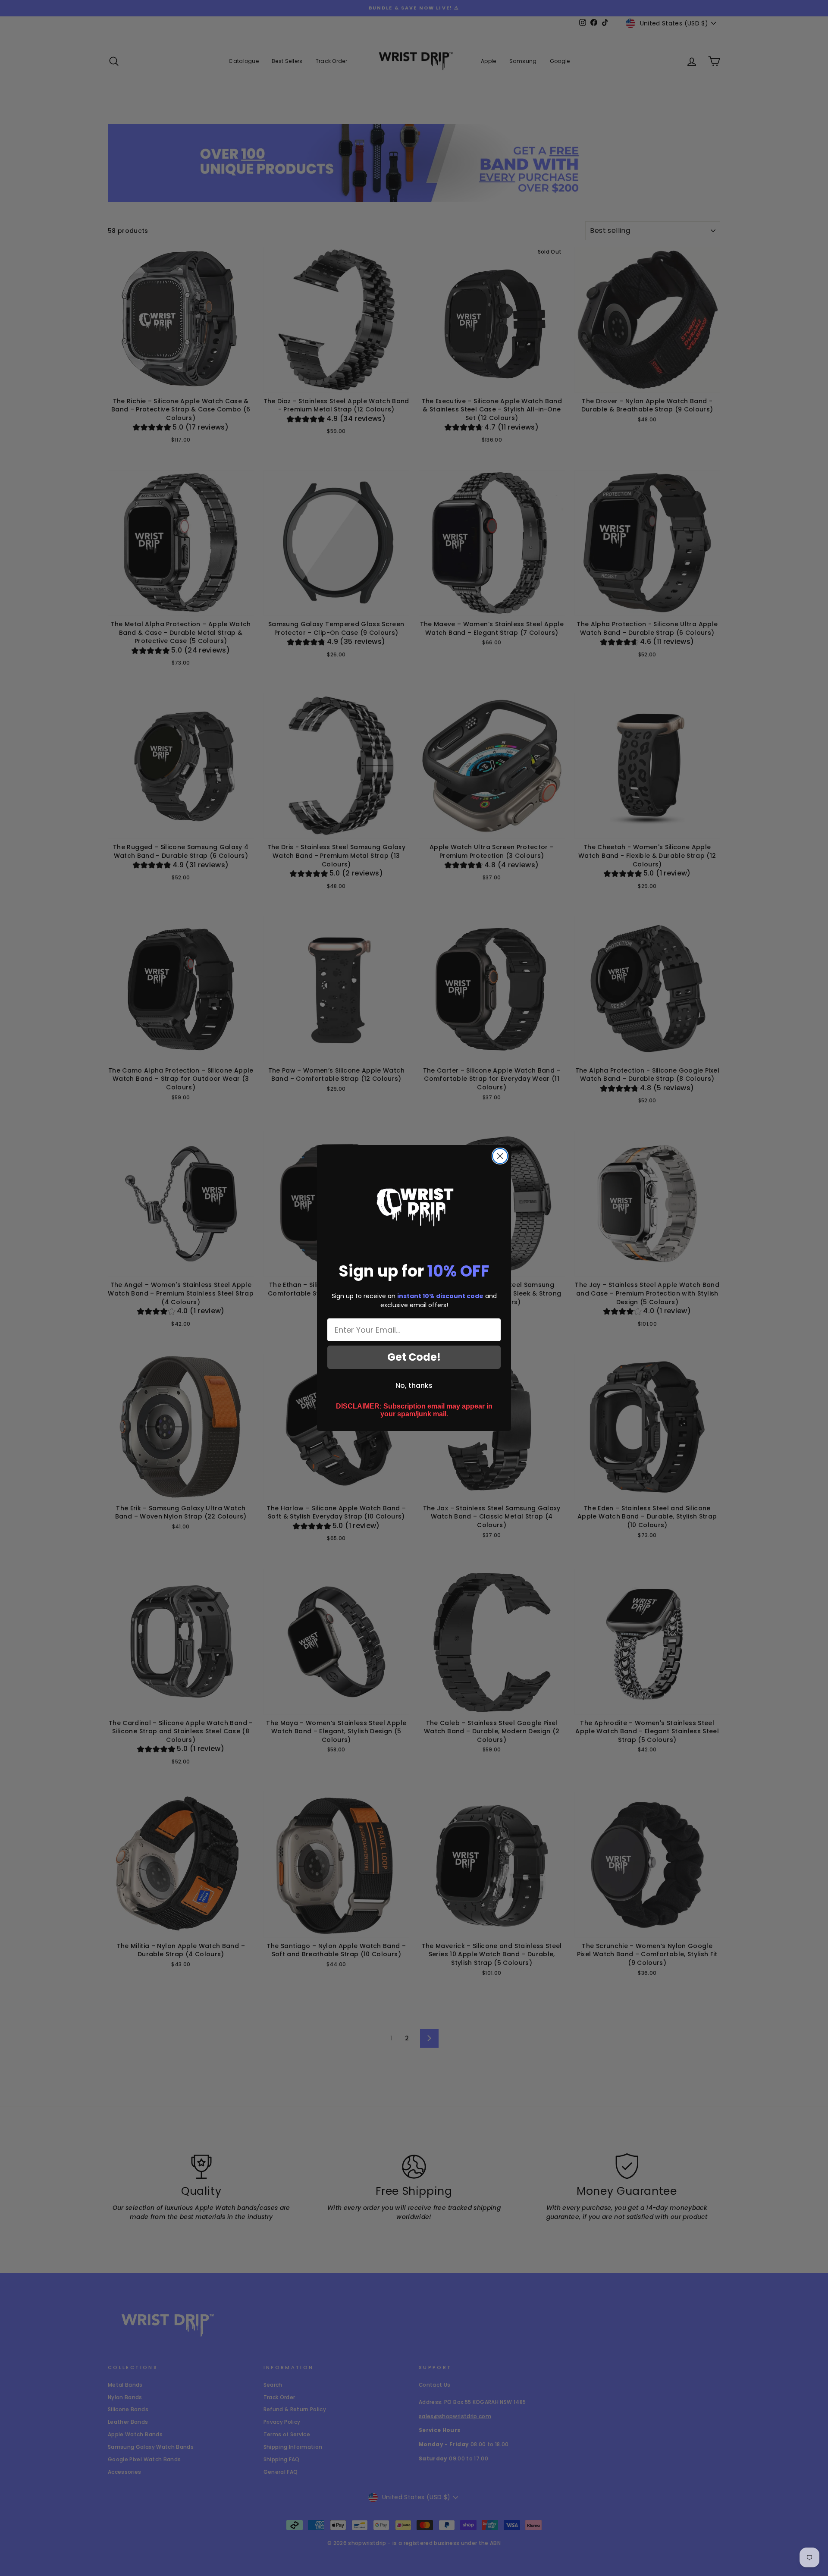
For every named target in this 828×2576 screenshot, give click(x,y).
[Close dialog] (500, 1156)
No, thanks (414, 1385)
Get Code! (414, 1357)
